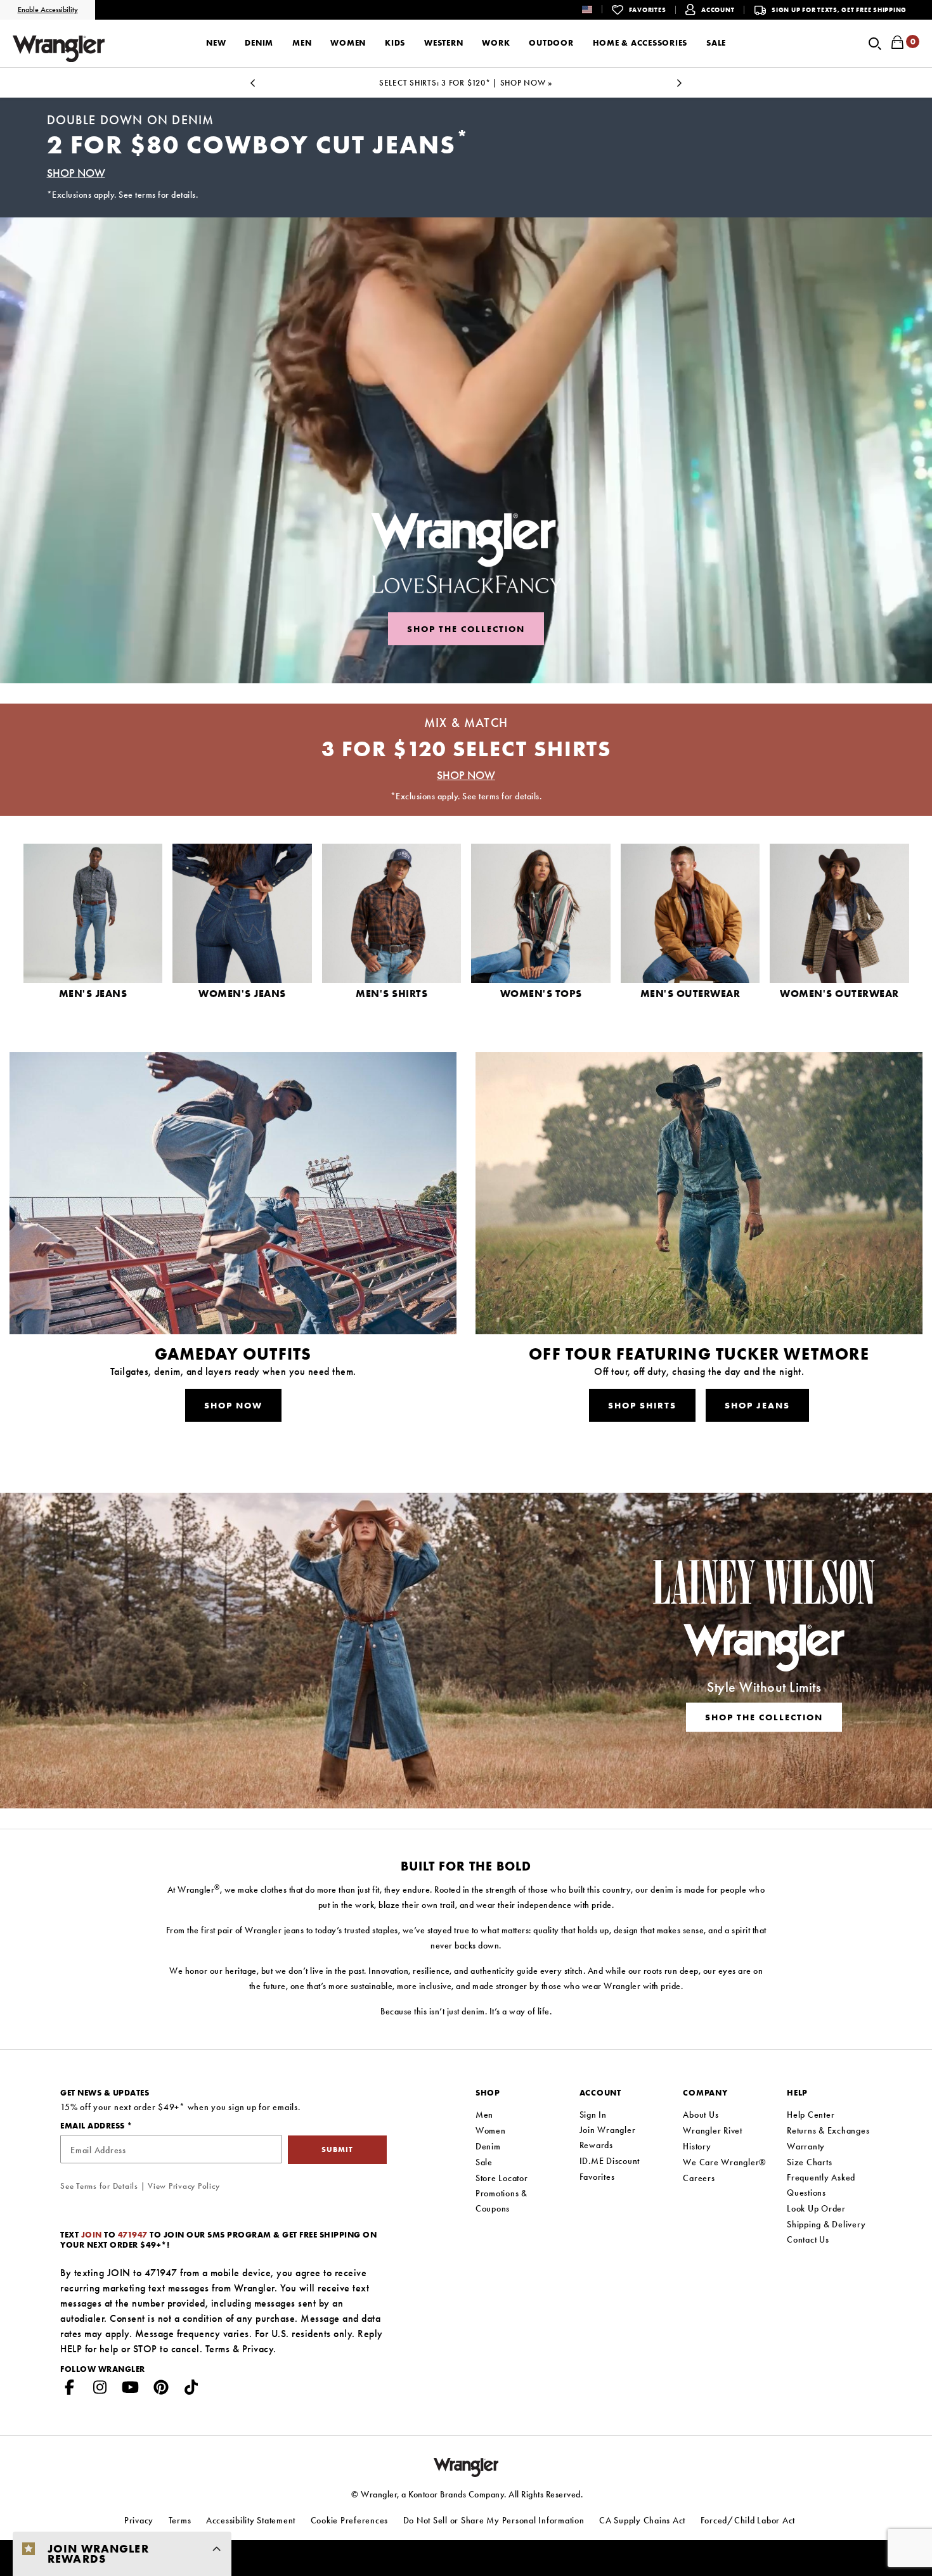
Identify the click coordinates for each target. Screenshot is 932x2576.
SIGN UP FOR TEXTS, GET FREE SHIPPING (839, 10)
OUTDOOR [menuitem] (551, 43)
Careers (699, 2178)
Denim (488, 2146)
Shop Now (233, 1405)
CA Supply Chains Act (642, 2520)
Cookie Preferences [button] (350, 2520)
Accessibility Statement (251, 2520)
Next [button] (680, 87)
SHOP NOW (76, 173)
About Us (701, 2115)
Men (484, 2115)
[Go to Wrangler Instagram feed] (100, 2390)
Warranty (806, 2146)
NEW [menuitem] (216, 43)
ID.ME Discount (610, 2161)
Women (491, 2130)
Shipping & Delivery (826, 2224)
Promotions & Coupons (502, 2201)
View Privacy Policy (184, 2186)
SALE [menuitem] (716, 43)
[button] (597, 9)
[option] (466, 83)
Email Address (94, 2126)
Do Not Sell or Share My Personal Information (494, 2520)
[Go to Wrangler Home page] (466, 2467)
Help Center (811, 2115)
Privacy (258, 2349)
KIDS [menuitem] (395, 43)
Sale (484, 2162)
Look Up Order (816, 2208)
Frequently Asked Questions (821, 2185)
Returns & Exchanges (828, 2130)
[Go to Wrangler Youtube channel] (131, 2390)
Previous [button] (252, 87)
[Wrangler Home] (59, 48)
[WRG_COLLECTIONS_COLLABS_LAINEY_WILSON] (466, 1651)
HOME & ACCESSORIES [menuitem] (640, 43)
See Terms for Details (99, 2186)
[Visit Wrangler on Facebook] (70, 2390)
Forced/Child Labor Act (748, 2520)
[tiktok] (191, 2390)
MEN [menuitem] (302, 43)
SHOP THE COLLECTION (466, 629)
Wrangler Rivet (713, 2130)
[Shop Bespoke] (466, 450)
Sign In (593, 2115)
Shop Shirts (642, 1405)
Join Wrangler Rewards (608, 2137)
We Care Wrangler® (725, 2162)
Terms (218, 2349)
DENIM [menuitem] (259, 43)
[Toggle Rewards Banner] (217, 2549)
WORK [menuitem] (496, 43)
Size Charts (809, 2162)
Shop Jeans (757, 1405)
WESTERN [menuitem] (443, 43)
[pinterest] (161, 2390)
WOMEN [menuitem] (348, 43)
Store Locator (502, 2178)
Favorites (597, 2177)
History (697, 2146)
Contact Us (808, 2239)
